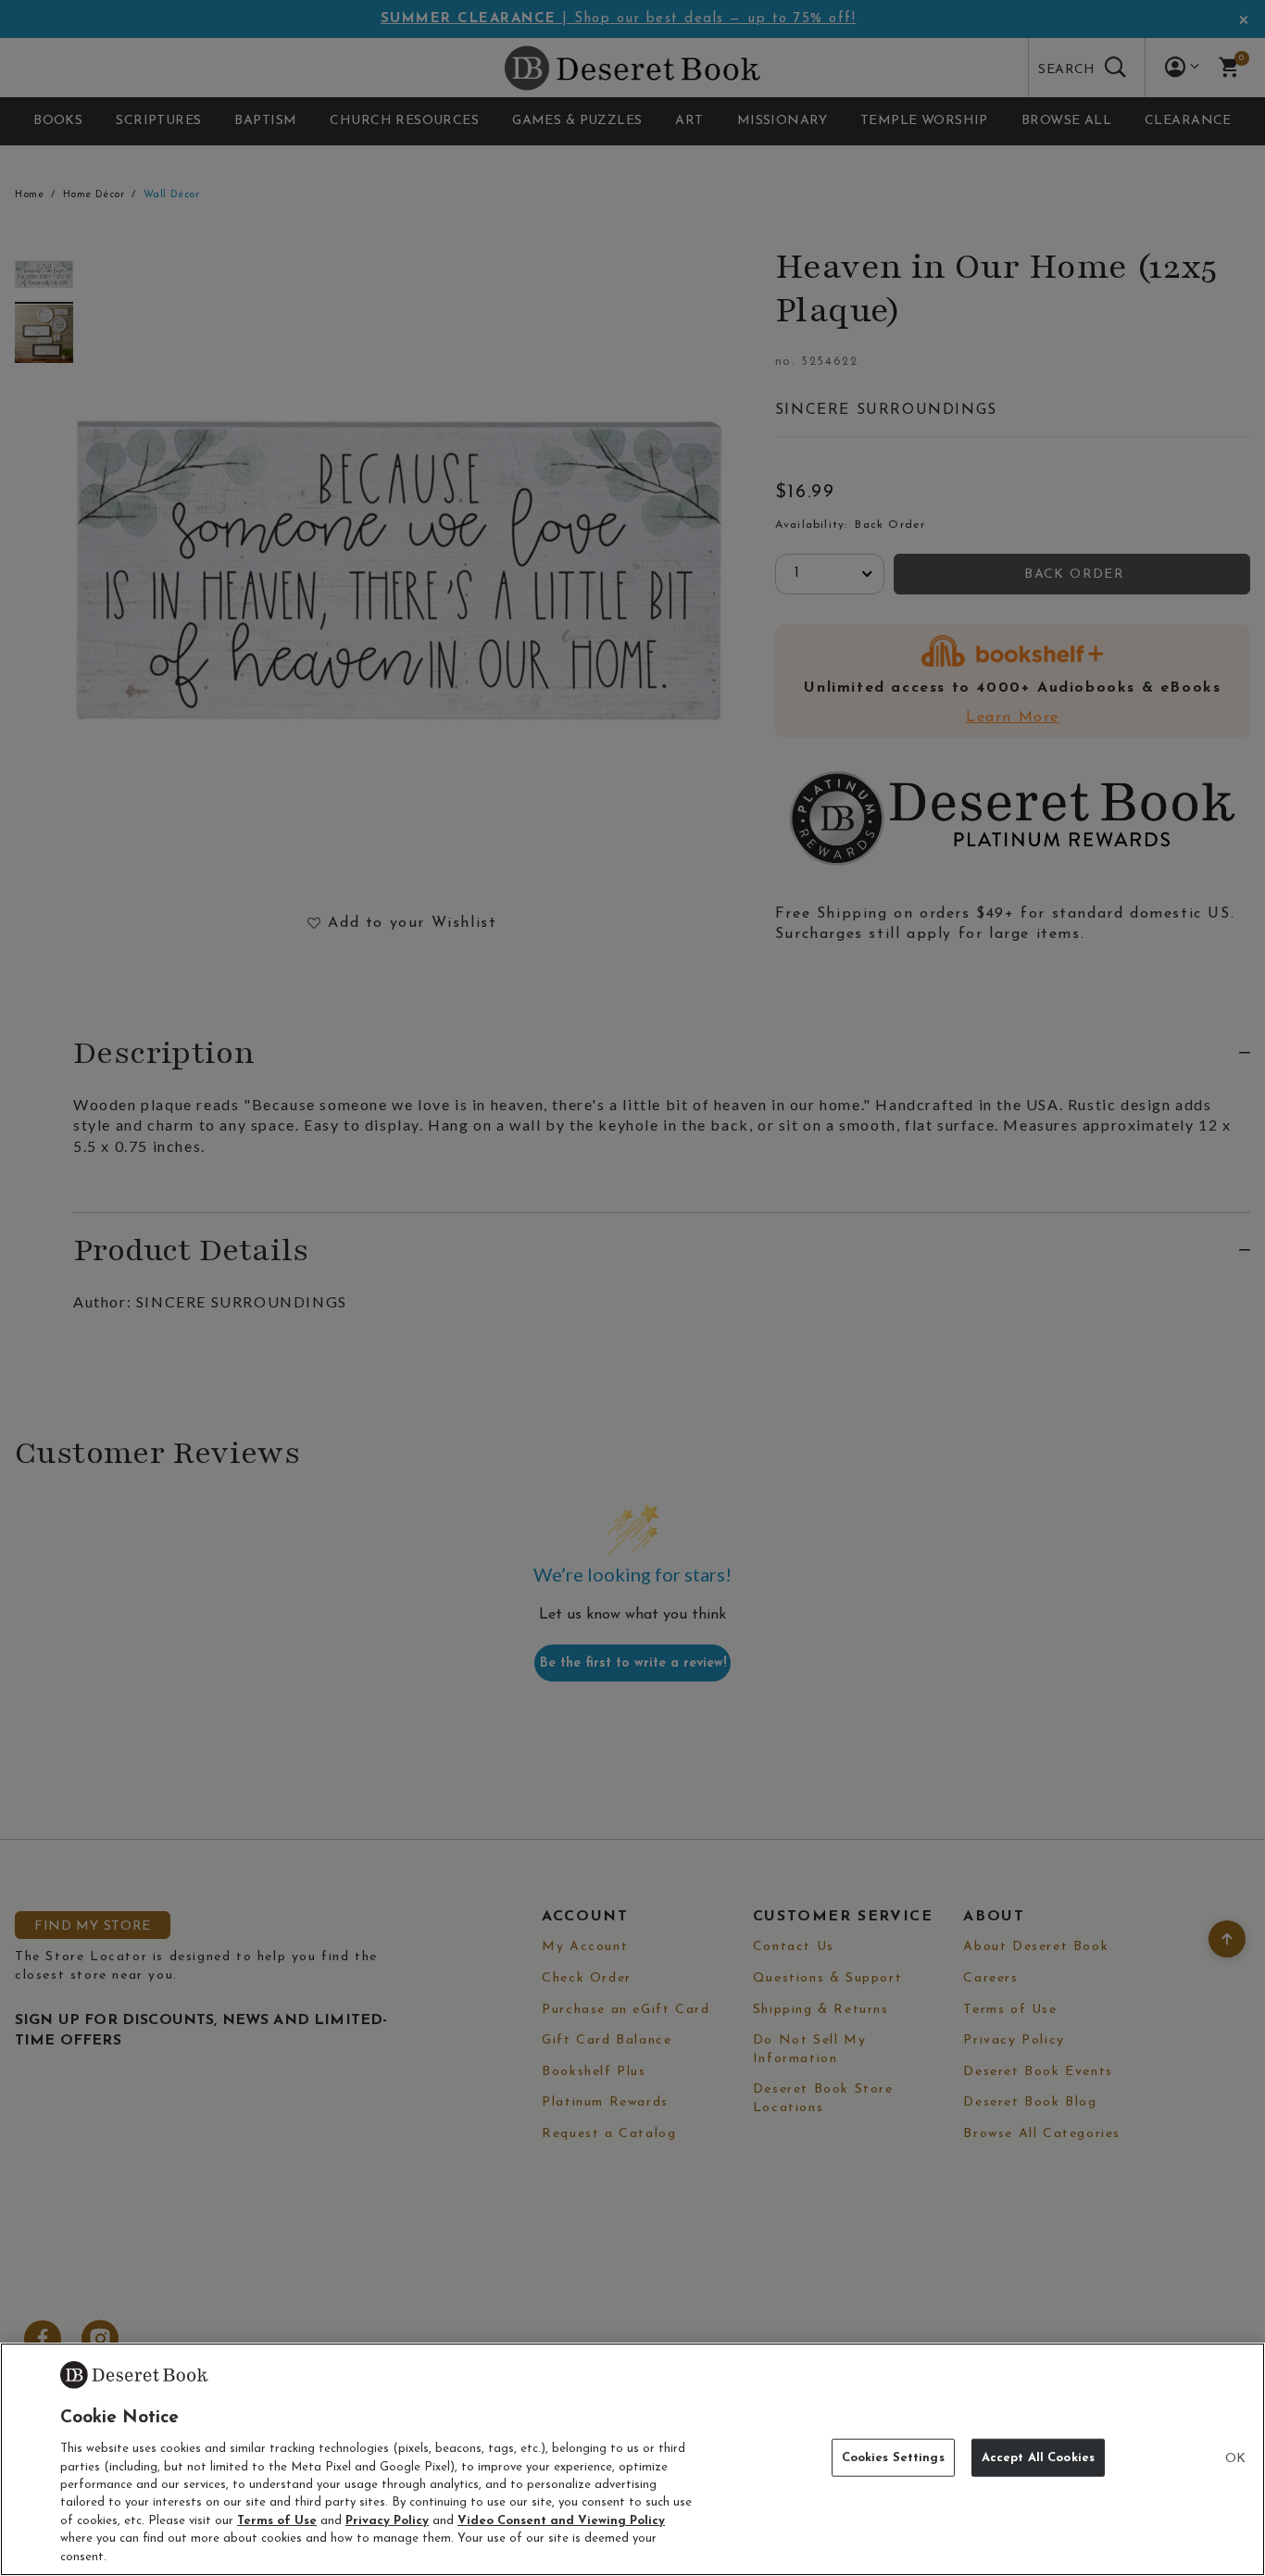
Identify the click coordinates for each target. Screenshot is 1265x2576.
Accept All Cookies (1038, 2458)
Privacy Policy (387, 2521)
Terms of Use (277, 2521)
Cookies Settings (893, 2458)
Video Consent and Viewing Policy (561, 2521)
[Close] (1235, 2459)
